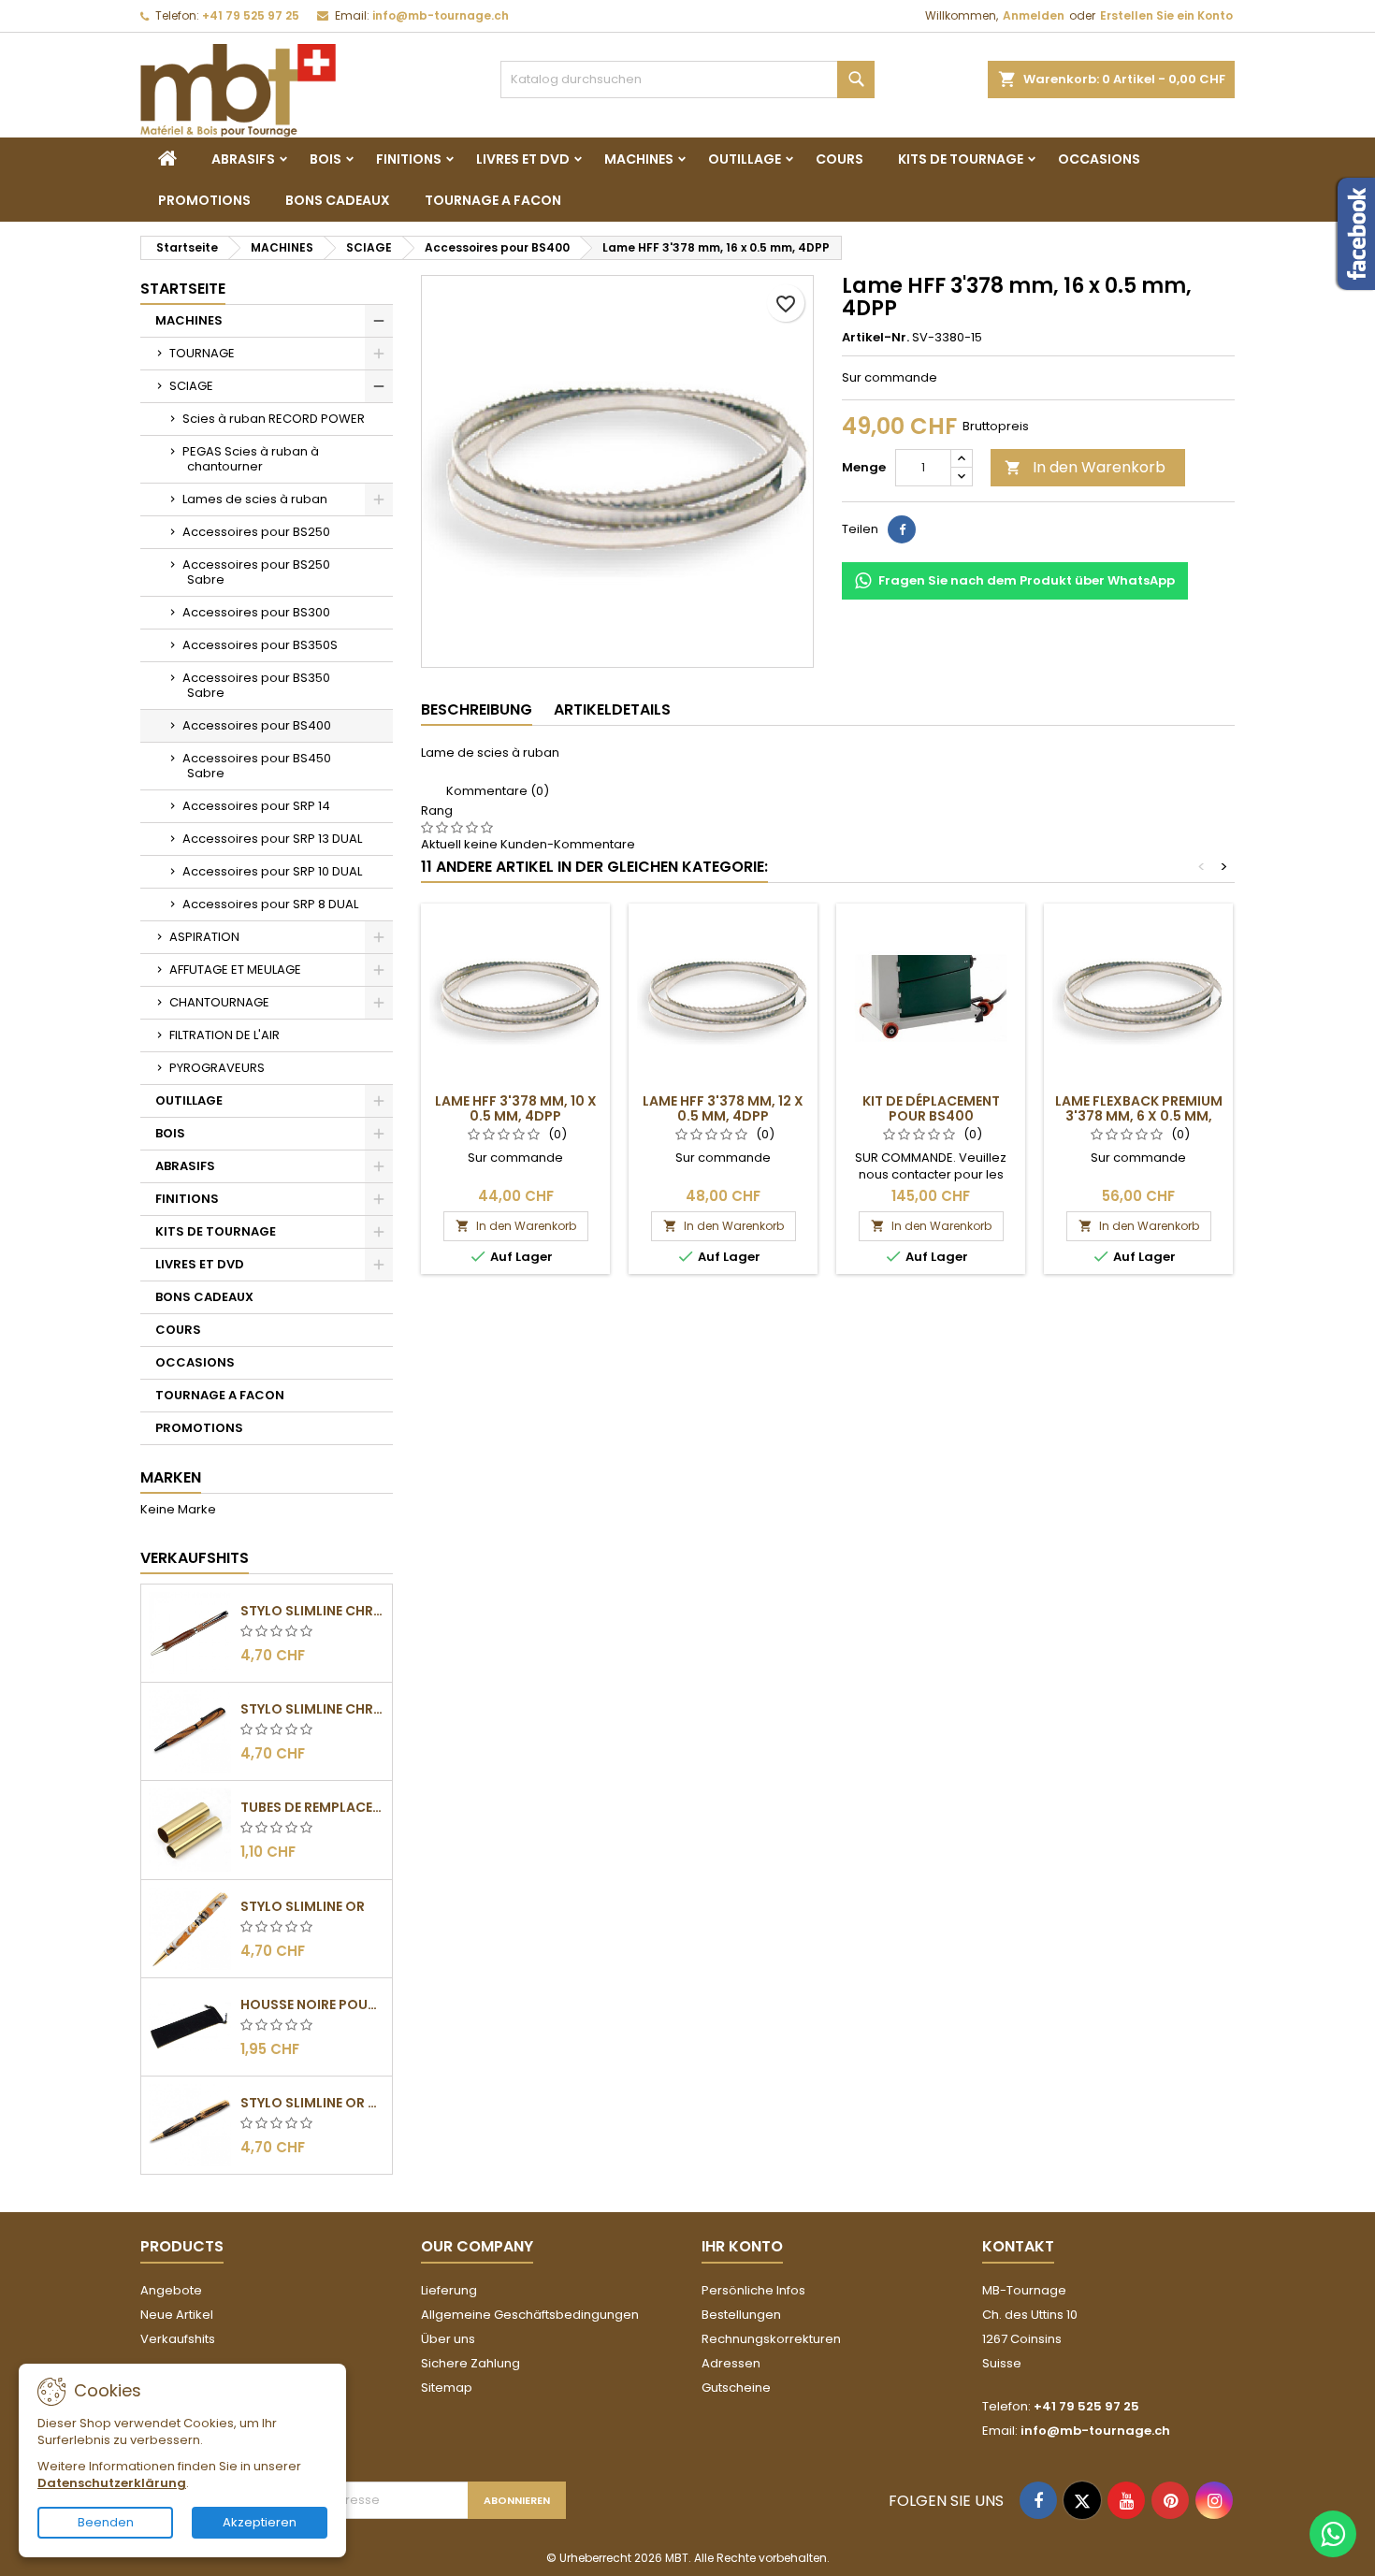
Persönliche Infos (753, 2290)
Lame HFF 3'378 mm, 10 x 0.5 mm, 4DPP (516, 1108)
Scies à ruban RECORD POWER (274, 419)
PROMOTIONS (204, 200)
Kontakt (1018, 2246)
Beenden (106, 2522)
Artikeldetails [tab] (612, 709)
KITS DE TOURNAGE (961, 159)
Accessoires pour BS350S (260, 645)
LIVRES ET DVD (523, 159)
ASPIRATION (204, 937)
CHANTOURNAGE (219, 1002)
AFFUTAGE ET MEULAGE (235, 970)
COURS (839, 159)
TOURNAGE (202, 353)
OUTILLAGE (745, 159)
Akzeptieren (260, 2522)
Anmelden (1034, 15)
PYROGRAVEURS (217, 1068)
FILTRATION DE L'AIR (224, 1035)
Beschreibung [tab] (477, 709)
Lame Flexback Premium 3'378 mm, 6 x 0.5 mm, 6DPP (1139, 1116)
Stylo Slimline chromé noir (312, 1709)
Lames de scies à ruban (255, 499)
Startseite (183, 289)
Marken (171, 1477)
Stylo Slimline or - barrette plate (312, 2103)
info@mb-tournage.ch (441, 15)
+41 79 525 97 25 (251, 15)
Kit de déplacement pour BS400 (931, 1108)
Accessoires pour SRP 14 (256, 806)
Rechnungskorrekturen (771, 2339)
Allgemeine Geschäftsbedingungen (530, 2315)
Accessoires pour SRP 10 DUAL (272, 871)
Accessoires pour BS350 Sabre (256, 685)
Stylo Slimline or (303, 1906)
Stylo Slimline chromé (312, 1611)
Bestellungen (741, 2315)
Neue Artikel (177, 2315)
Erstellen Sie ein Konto (1166, 15)
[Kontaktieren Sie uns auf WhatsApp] (1333, 2534)
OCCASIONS (1099, 159)
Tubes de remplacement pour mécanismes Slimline (312, 1807)
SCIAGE (191, 386)
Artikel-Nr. (876, 338)
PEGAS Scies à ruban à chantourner (251, 459)
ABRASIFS (243, 159)
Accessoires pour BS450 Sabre (257, 766)
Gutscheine (736, 2388)
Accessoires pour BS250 (256, 532)
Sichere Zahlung (470, 2363)
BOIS (326, 159)
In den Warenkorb (1085, 467)
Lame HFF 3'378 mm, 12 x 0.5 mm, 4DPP (723, 1108)
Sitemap (447, 2388)
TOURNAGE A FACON (493, 200)
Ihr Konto (742, 2246)
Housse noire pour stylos (312, 2004)
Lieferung (449, 2290)
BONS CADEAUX (338, 200)
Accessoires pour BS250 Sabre (256, 572)
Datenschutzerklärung (112, 2483)
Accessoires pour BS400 (257, 725)
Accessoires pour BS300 (256, 612)
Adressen (731, 2363)
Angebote (171, 2290)
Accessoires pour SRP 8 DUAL (270, 904)
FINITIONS (409, 159)
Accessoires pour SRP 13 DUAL (272, 839)
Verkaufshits (195, 1558)
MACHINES (639, 159)
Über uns (448, 2339)
